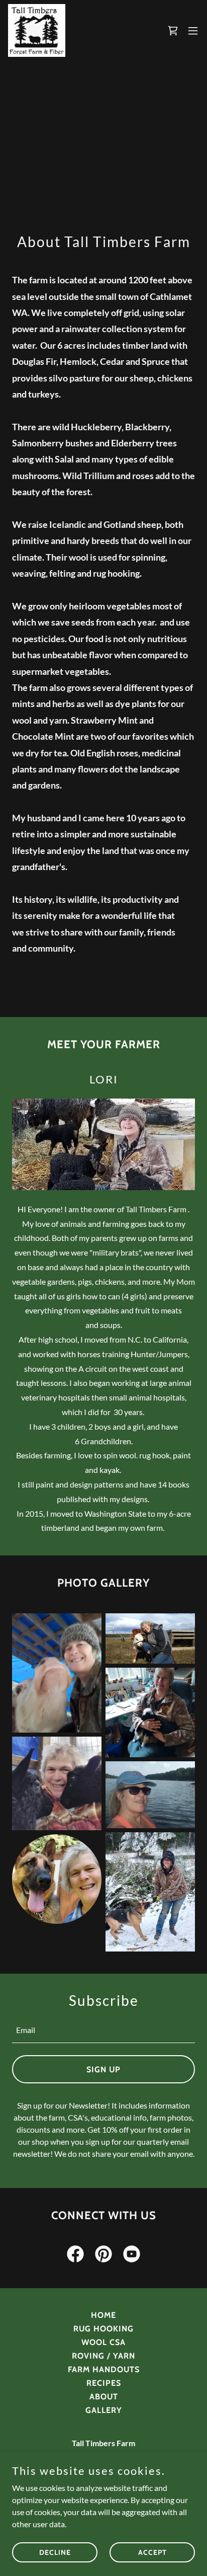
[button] (173, 31)
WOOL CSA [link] (103, 2342)
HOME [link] (103, 2315)
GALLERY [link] (104, 2410)
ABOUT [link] (104, 2397)
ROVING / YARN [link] (103, 2356)
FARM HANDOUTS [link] (104, 2369)
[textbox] (103, 2030)
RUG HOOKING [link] (103, 2329)
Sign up (103, 2070)
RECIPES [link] (104, 2383)
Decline (55, 2552)
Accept (152, 2552)
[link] (37, 30)
